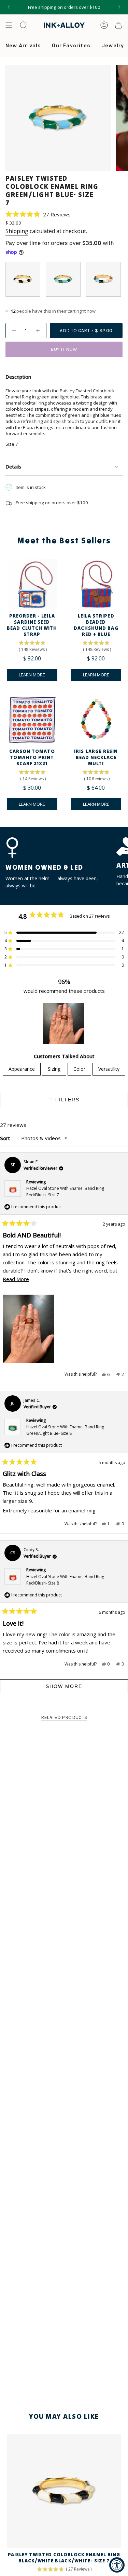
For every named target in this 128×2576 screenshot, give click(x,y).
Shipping (17, 231)
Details (13, 467)
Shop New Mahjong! (64, 7)
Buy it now (64, 349)
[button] (38, 214)
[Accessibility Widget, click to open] (117, 2565)
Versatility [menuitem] (109, 1069)
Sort (6, 1138)
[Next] (119, 7)
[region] (64, 1023)
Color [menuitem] (79, 1069)
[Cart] (118, 25)
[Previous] (9, 7)
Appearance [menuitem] (22, 1069)
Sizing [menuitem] (54, 1069)
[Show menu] (9, 25)
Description (18, 377)
